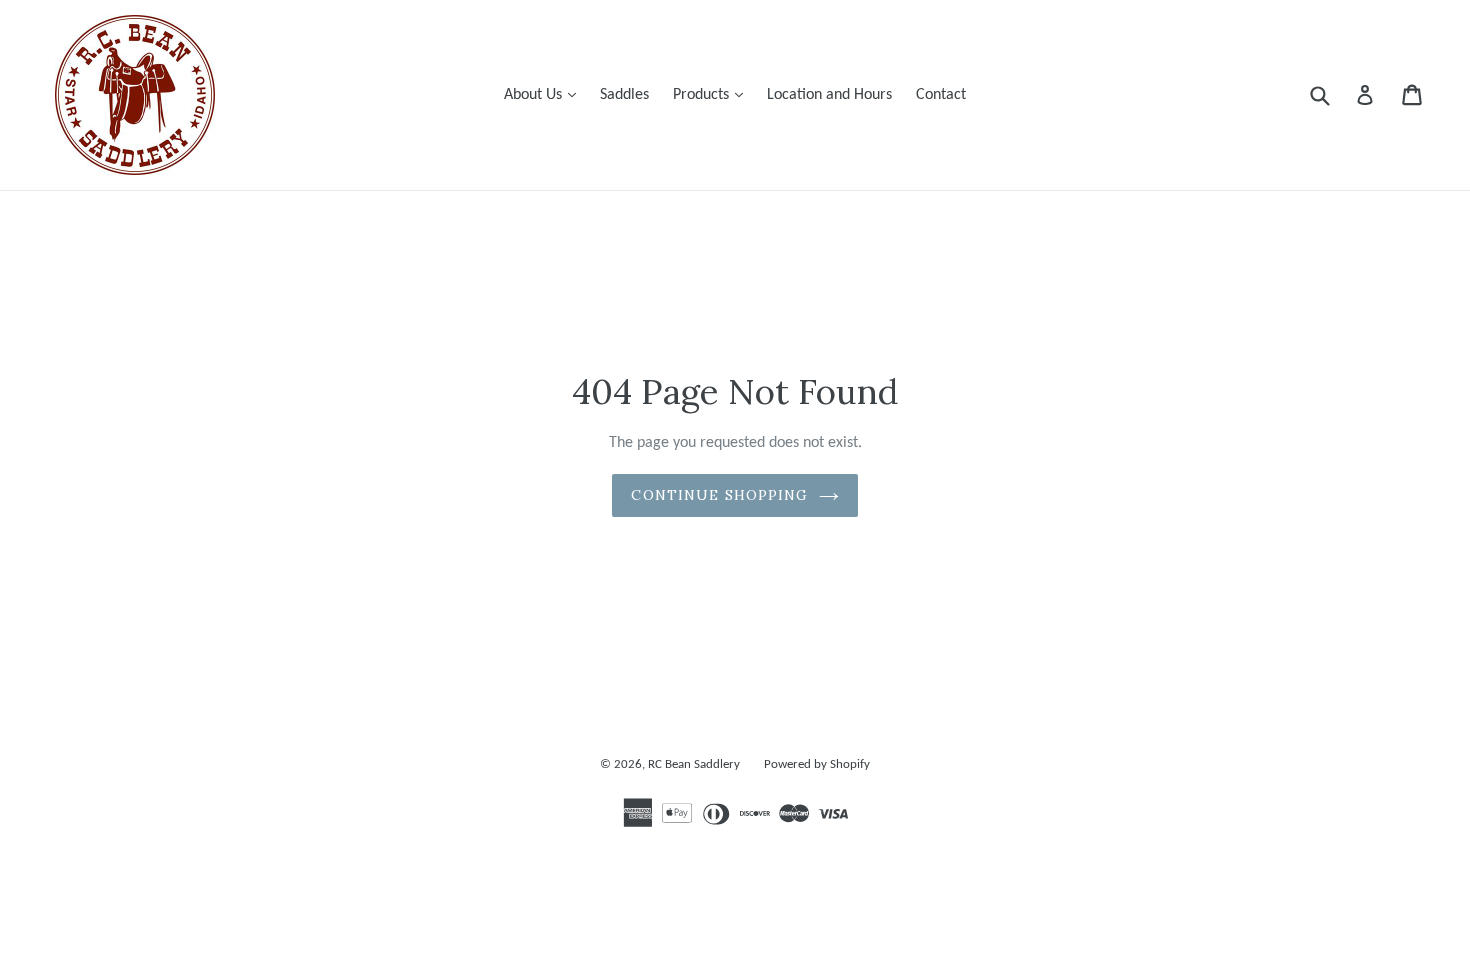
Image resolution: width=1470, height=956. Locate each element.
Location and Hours (829, 95)
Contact (941, 95)
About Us (545, 94)
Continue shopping (719, 495)
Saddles (624, 95)
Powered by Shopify (817, 764)
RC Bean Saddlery (694, 764)
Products (713, 94)
